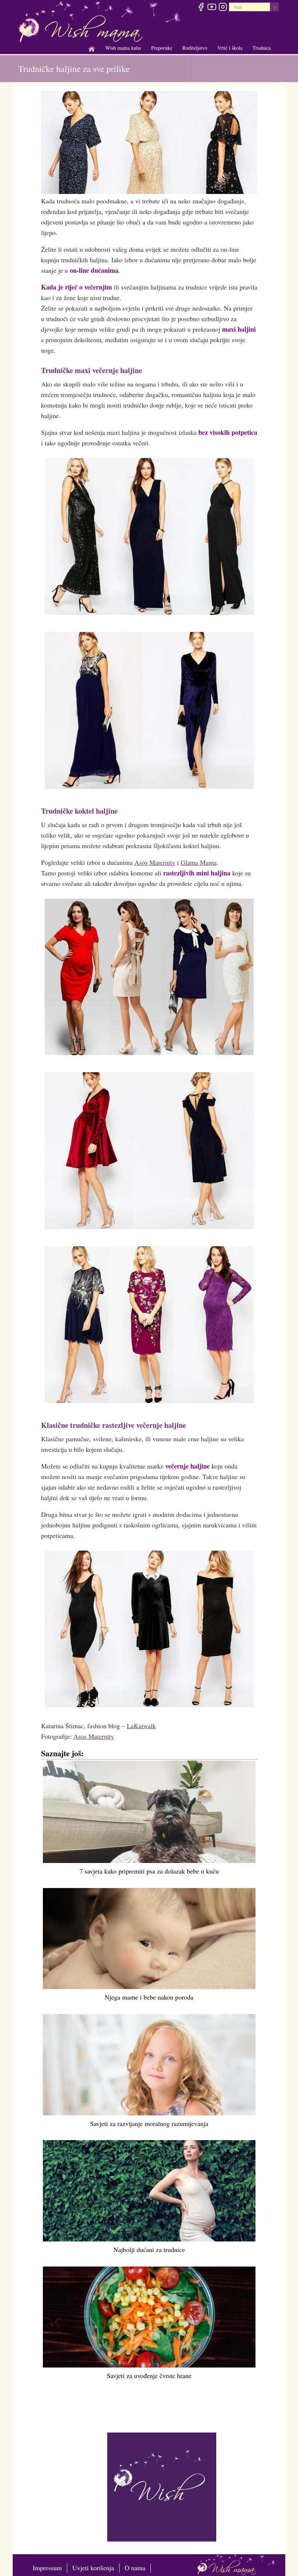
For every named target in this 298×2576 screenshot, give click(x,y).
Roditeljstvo (195, 48)
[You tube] (212, 8)
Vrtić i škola (230, 48)
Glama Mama (199, 862)
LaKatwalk (141, 1726)
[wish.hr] (162, 2486)
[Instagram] (223, 8)
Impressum (47, 2568)
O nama (135, 2568)
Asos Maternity (155, 862)
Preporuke (162, 48)
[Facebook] (201, 8)
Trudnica (262, 48)
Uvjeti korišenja (93, 2568)
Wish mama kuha (123, 48)
